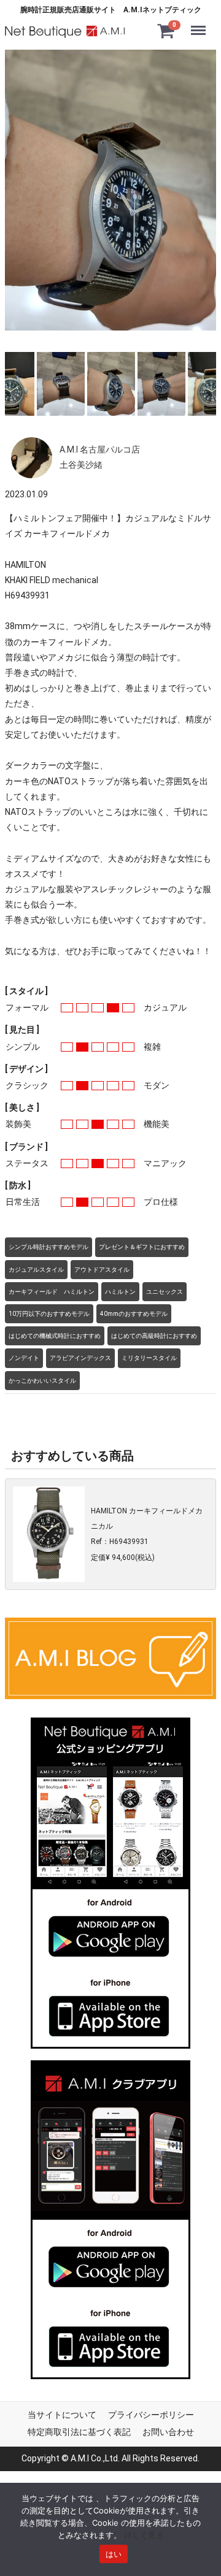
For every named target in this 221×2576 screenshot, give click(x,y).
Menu (201, 23)
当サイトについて (62, 2415)
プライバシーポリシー (151, 2415)
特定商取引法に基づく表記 (79, 2432)
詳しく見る (144, 2535)
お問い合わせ (168, 2432)
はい (114, 2554)
